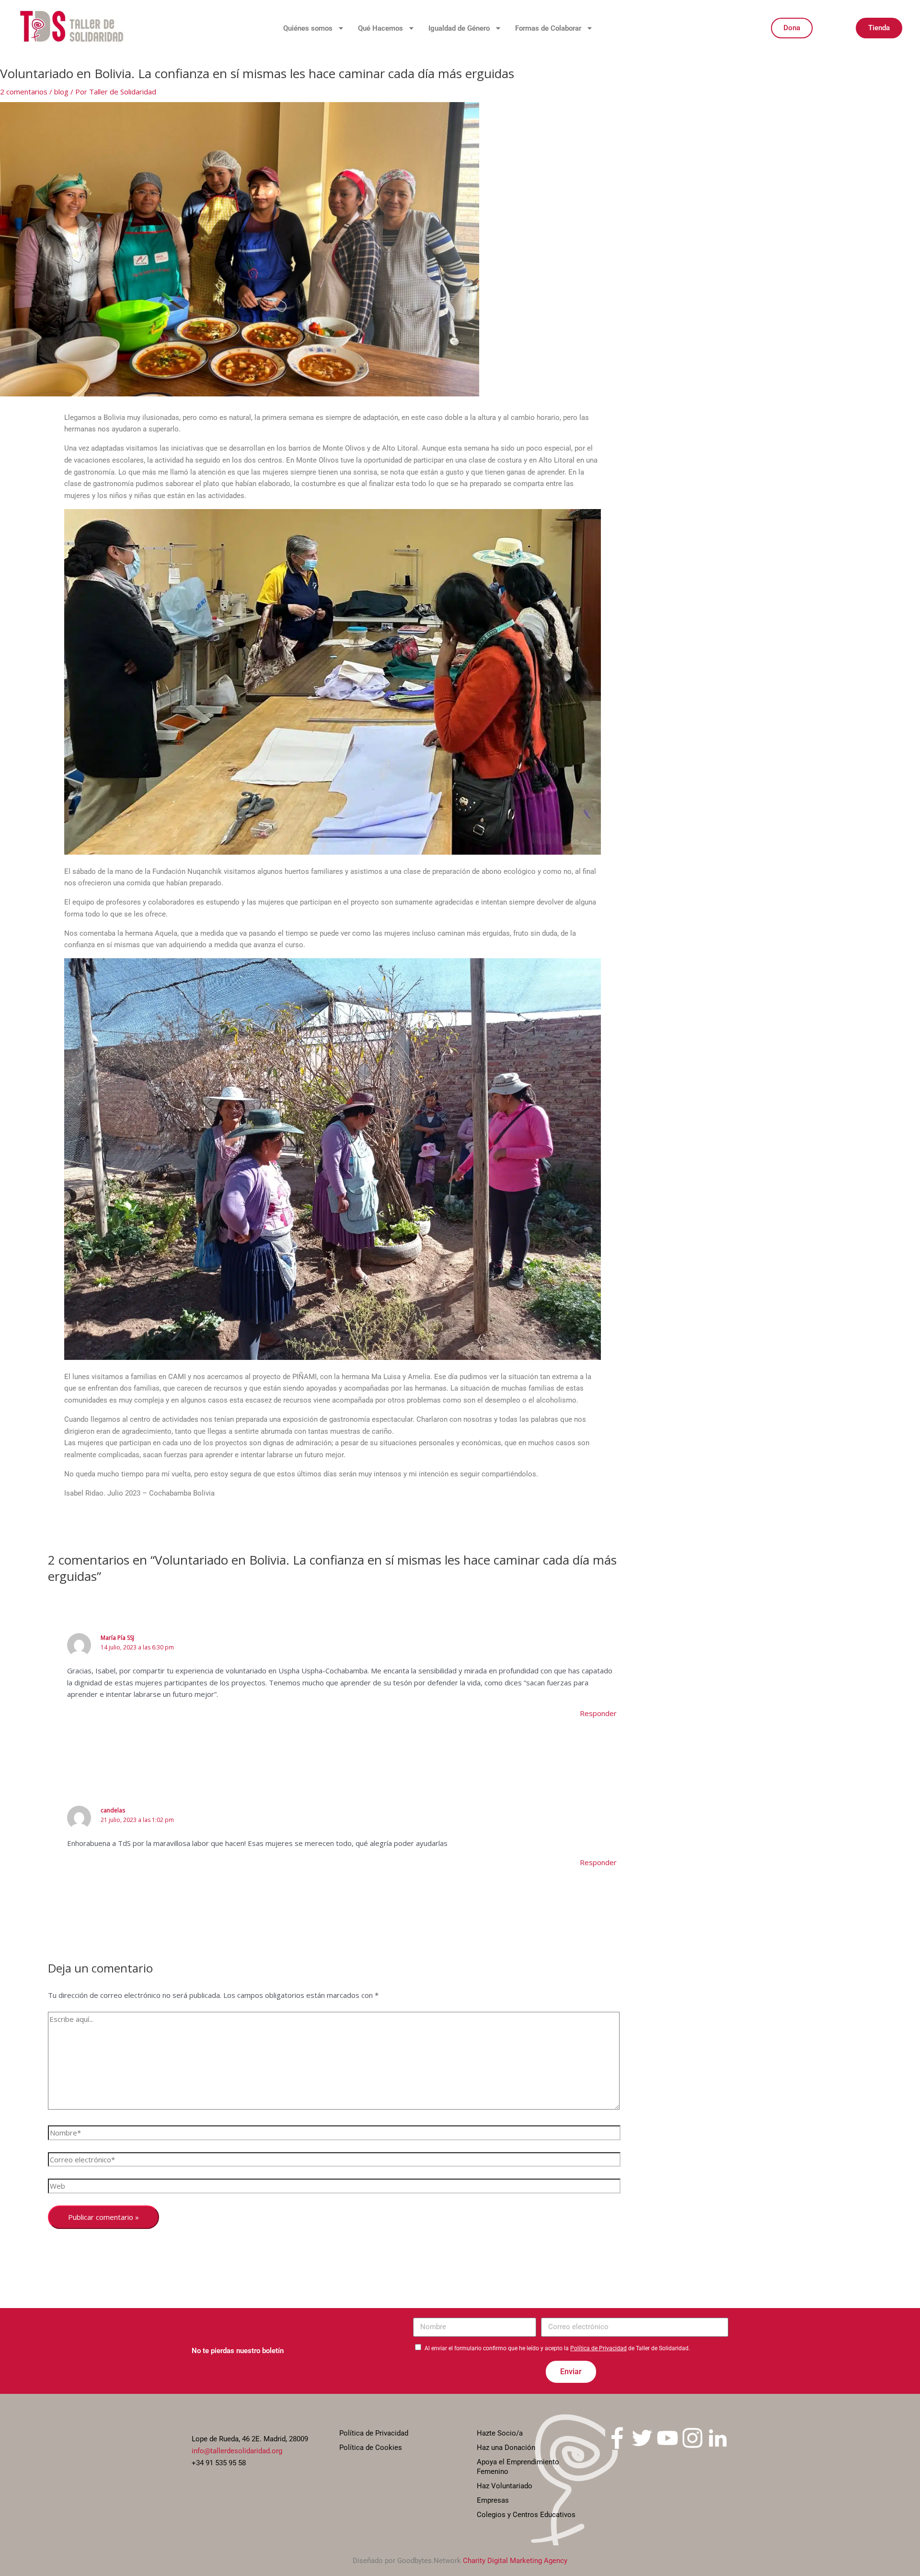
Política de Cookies (371, 2448)
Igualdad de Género (459, 28)
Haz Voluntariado (505, 2486)
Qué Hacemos (380, 28)
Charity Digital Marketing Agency (515, 2561)
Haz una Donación (506, 2448)
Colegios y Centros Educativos (526, 2515)
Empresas (493, 2500)
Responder (598, 1713)
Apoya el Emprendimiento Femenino (518, 2467)
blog (61, 92)
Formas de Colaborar (548, 28)
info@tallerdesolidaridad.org (237, 2451)
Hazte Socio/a (500, 2433)
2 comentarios (24, 92)
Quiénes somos (308, 28)
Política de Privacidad (598, 2348)
